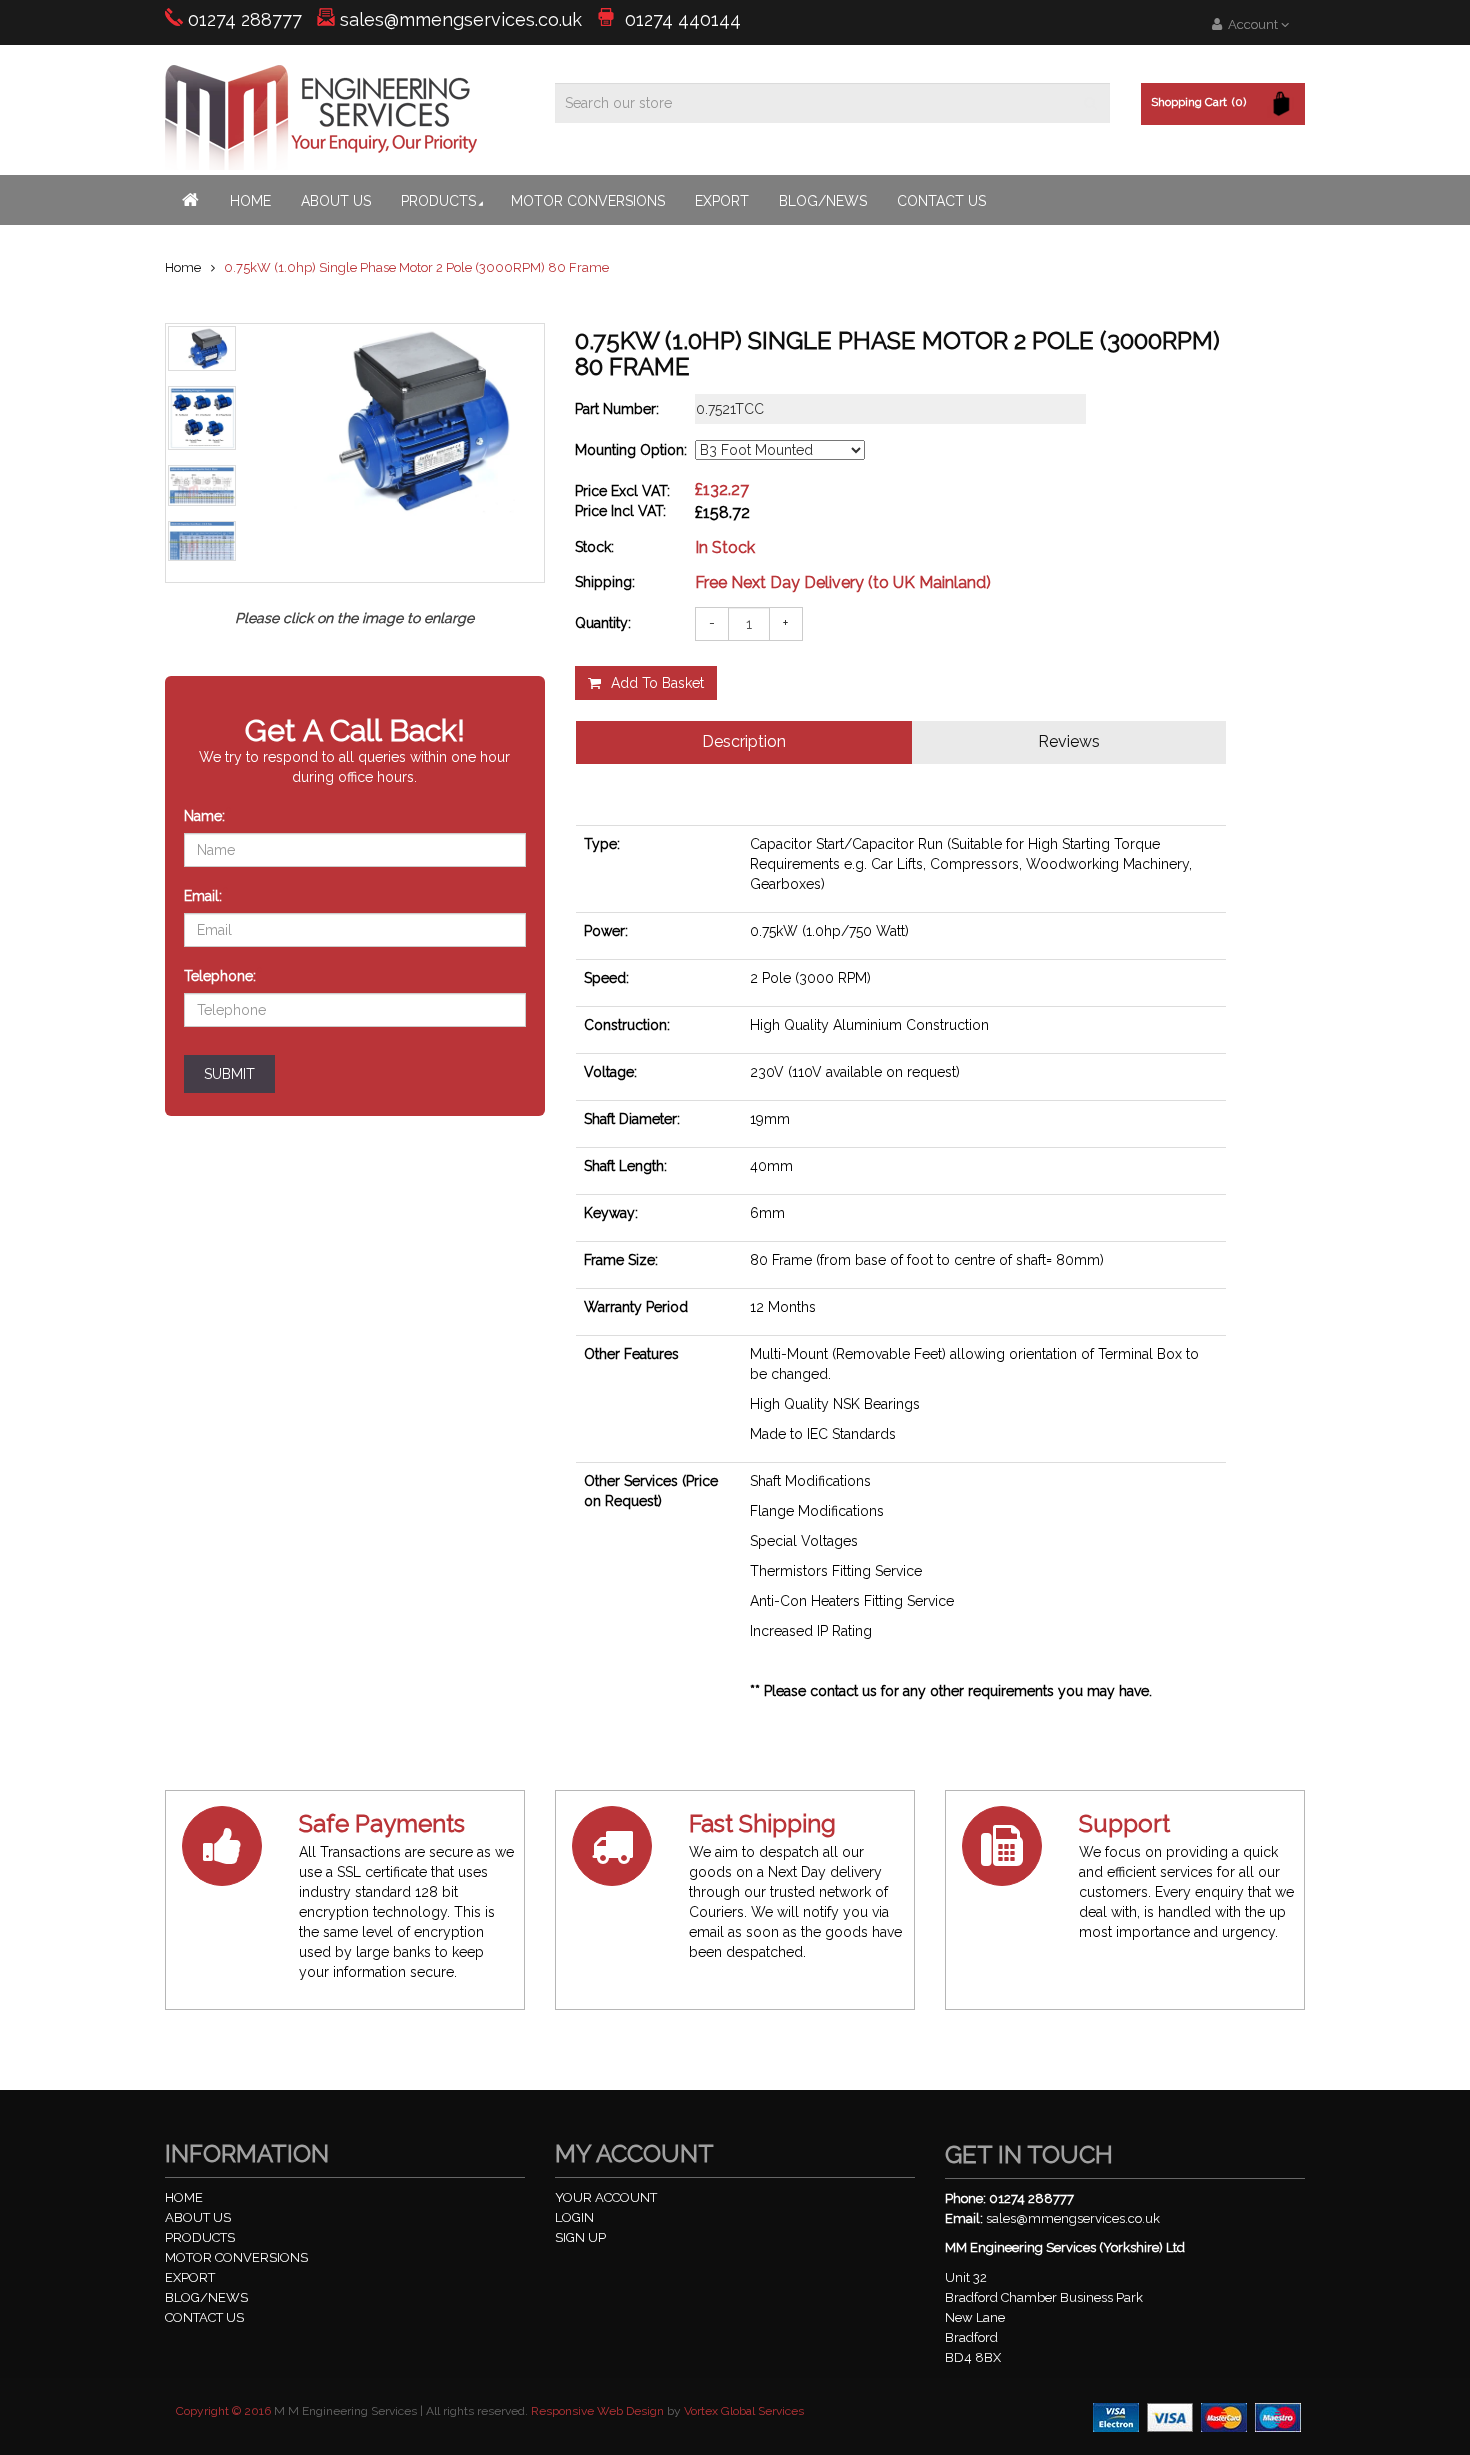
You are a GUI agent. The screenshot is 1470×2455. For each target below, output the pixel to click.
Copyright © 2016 (223, 2411)
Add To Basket (657, 683)
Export (722, 201)
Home (250, 201)
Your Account (606, 2197)
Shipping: (605, 582)
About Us (336, 201)
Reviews (1069, 741)
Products (438, 201)
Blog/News (823, 201)
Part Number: (617, 409)
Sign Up (580, 2237)
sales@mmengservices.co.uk (461, 19)
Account (1251, 24)
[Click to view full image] (202, 349)
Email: (206, 894)
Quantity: (603, 623)
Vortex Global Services (744, 2411)
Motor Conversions (588, 201)
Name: (208, 814)
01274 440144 (680, 19)
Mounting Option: (631, 450)
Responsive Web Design (597, 2411)
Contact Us (941, 201)
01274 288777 (245, 19)
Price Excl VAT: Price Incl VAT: (622, 501)
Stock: (594, 547)
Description (744, 741)
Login (574, 2217)
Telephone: (223, 974)
